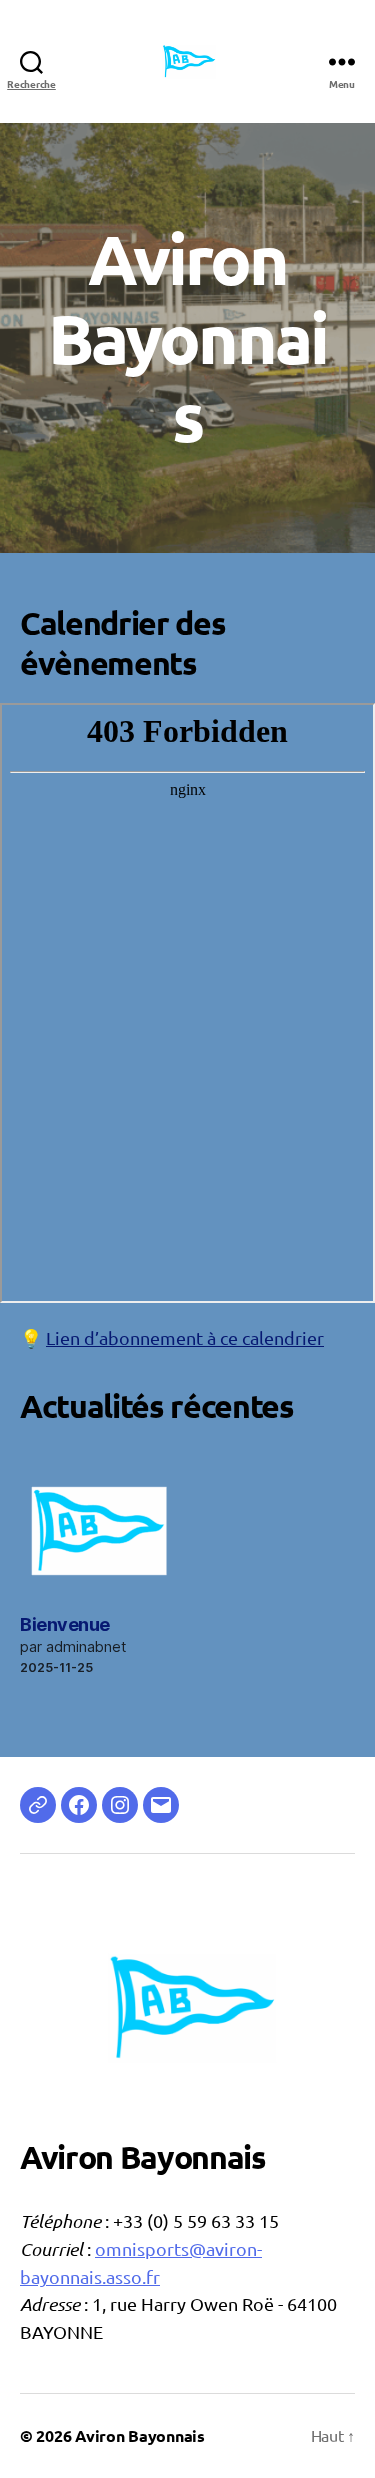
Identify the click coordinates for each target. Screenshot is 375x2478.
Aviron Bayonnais (140, 2435)
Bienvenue (65, 1624)
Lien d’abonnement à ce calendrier (185, 1337)
